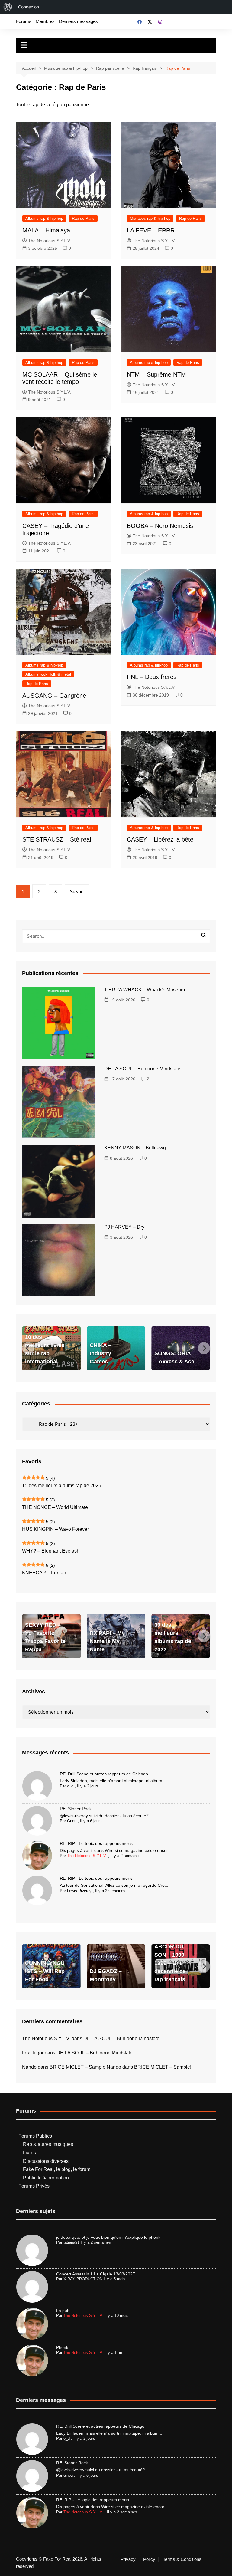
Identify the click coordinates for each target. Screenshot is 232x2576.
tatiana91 (71, 2242)
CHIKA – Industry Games (100, 1353)
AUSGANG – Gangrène (54, 696)
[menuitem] (8, 7)
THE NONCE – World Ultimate (55, 1507)
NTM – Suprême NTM (156, 374)
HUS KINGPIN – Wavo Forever (55, 1529)
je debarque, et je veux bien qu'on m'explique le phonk (108, 2237)
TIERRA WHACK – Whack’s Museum (145, 990)
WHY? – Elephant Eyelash (51, 1551)
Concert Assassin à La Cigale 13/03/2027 (96, 2274)
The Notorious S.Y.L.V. (50, 241)
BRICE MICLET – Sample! (78, 2067)
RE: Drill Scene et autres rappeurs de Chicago (104, 1774)
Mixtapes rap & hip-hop (150, 218)
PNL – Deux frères (152, 677)
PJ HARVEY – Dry (124, 1227)
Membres (45, 21)
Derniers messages (78, 21)
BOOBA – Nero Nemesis (160, 526)
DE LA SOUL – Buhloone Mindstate (142, 1069)
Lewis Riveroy (79, 1891)
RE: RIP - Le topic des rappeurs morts (96, 1843)
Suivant (77, 892)
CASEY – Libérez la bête (160, 839)
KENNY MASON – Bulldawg (135, 1148)
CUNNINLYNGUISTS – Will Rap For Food (45, 1971)
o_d (70, 1786)
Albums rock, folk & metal (48, 674)
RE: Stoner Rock (76, 1809)
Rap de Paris (83, 218)
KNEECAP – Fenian (44, 1573)
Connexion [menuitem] (29, 7)
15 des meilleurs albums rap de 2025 (62, 1486)
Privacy (128, 2559)
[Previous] (28, 1348)
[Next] (204, 1348)
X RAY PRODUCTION (83, 2279)
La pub (63, 2311)
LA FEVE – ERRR (151, 230)
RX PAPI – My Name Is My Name (107, 1641)
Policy (149, 2559)
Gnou (72, 1821)
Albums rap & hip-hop (44, 218)
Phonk (62, 2347)
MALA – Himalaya (46, 230)
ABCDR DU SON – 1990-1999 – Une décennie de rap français (170, 1963)
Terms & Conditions (182, 2559)
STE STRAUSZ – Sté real (57, 839)
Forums (24, 21)
